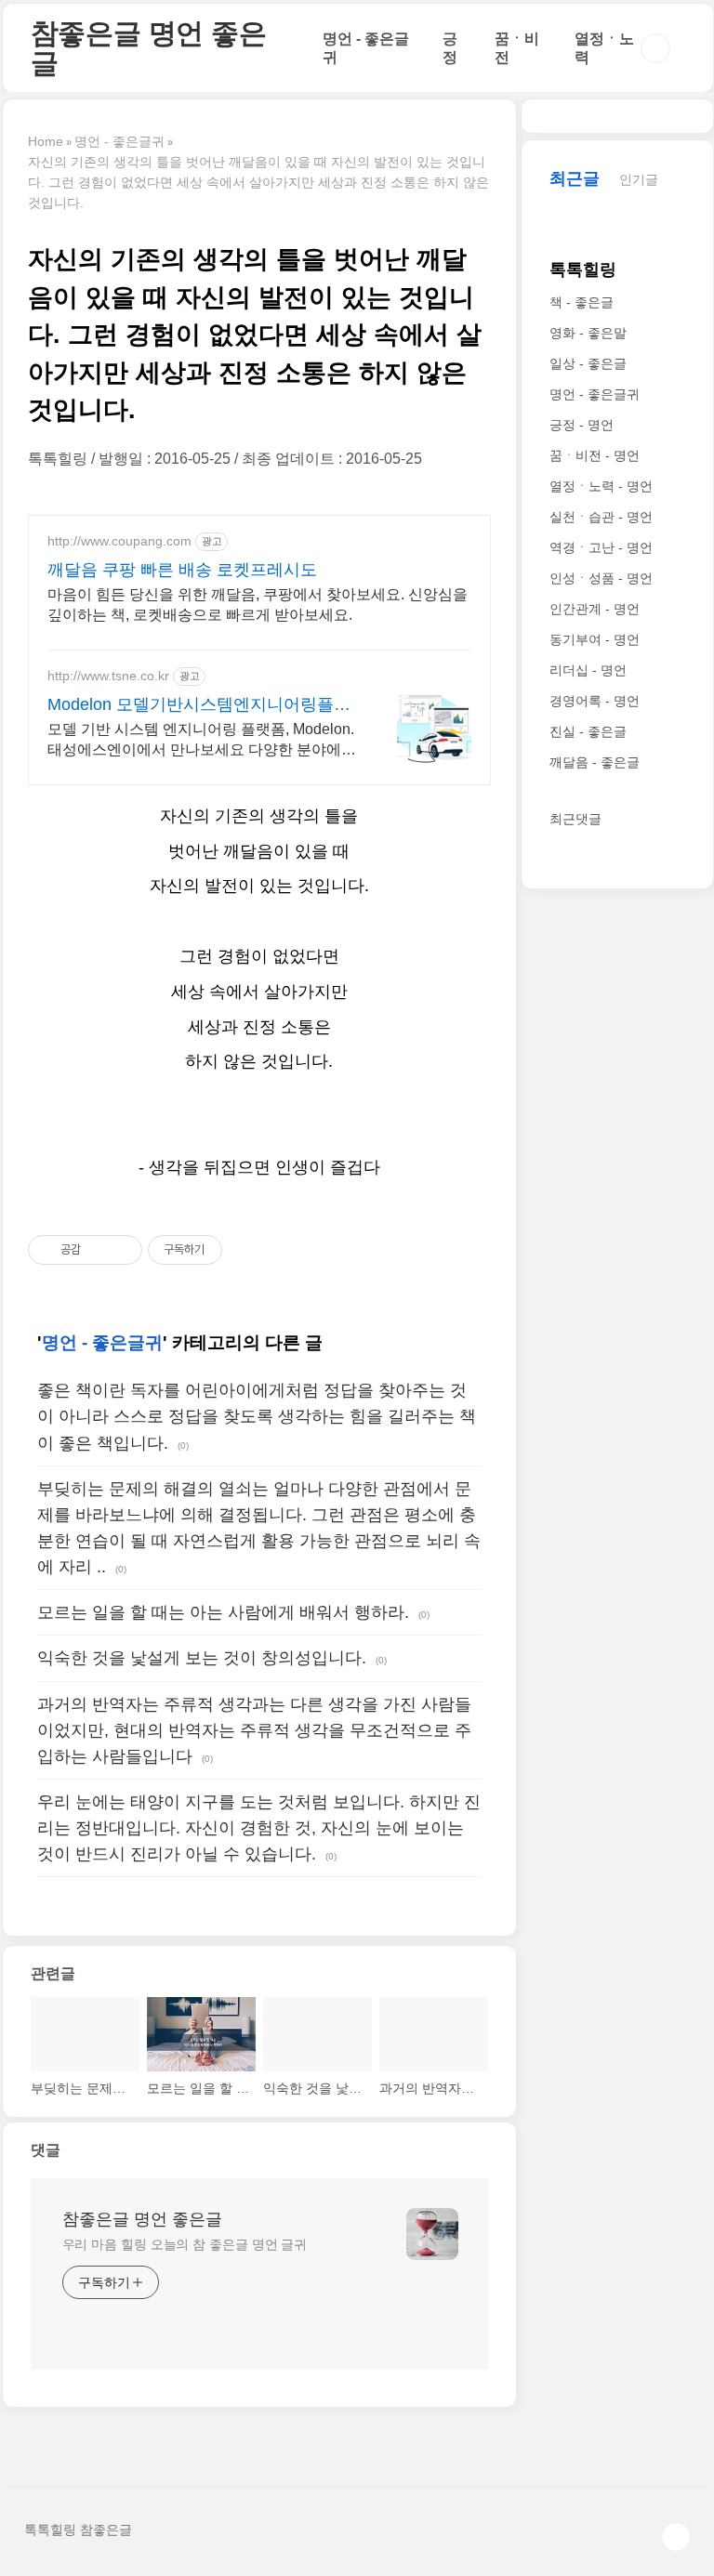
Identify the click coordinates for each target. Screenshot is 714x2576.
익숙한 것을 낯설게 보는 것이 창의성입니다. (202, 1658)
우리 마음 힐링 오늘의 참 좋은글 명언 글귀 (185, 2244)
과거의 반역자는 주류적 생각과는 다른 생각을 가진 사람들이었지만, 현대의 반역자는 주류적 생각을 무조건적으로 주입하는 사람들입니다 (254, 1730)
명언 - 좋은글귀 (102, 1342)
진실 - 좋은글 (588, 731)
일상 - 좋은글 (588, 363)
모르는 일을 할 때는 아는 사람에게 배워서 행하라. (223, 1612)
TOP (676, 2537)
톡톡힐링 (583, 269)
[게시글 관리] (121, 1250)
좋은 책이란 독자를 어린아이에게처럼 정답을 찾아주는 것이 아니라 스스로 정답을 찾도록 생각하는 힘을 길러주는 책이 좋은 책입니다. (257, 1416)
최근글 (575, 178)
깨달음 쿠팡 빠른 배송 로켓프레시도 (182, 570)
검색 (655, 48)
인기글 (639, 179)
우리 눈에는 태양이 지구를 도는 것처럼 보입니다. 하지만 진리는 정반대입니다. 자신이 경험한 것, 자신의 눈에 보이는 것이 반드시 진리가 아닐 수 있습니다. (259, 1828)
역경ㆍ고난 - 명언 (601, 547)
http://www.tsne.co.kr (108, 676)
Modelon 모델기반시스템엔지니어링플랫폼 (199, 705)
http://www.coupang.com (119, 541)
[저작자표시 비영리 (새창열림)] (239, 1250)
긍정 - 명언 (582, 425)
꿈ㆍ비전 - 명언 (595, 455)
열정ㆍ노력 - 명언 (601, 486)
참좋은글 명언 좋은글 (149, 48)
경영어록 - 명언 (595, 701)
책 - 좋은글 (582, 302)
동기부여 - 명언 (595, 639)
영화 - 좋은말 (588, 333)
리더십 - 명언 (588, 670)
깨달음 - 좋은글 (595, 762)
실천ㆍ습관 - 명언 (601, 517)
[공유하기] (98, 1250)
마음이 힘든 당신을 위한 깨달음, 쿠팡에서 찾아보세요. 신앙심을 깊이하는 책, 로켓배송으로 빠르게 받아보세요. (258, 605)
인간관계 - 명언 (595, 609)
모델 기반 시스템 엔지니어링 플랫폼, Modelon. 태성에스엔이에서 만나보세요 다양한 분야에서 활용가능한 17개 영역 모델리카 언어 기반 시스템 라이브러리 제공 (202, 741)
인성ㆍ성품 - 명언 (601, 578)
